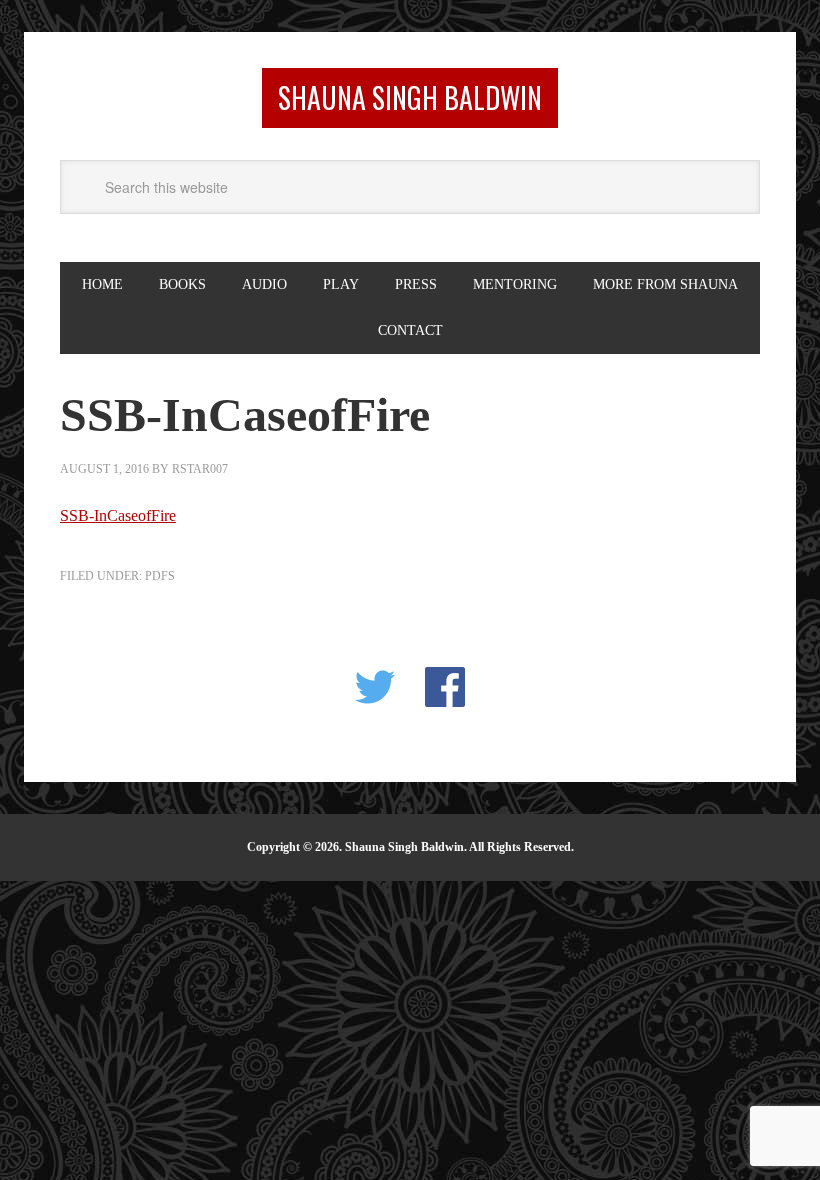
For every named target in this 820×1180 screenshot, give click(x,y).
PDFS (160, 576)
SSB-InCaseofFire (118, 515)
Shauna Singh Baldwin (410, 97)
